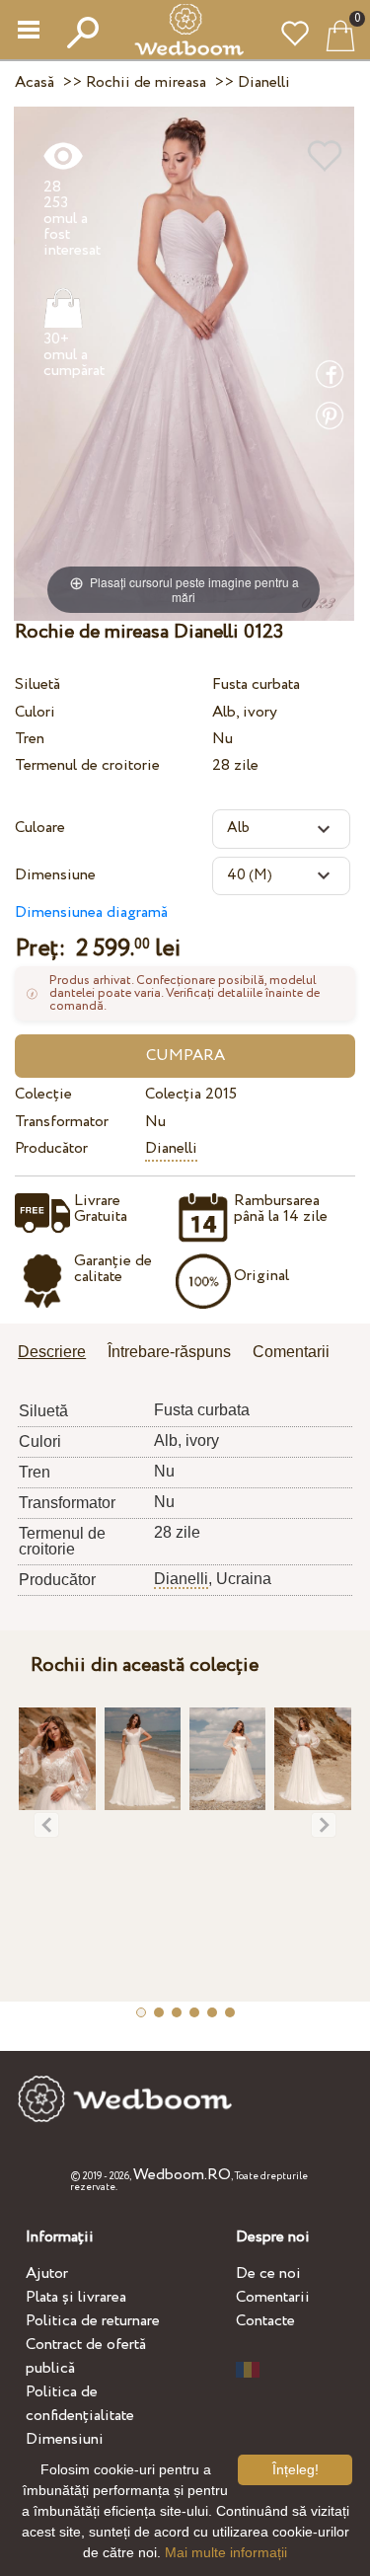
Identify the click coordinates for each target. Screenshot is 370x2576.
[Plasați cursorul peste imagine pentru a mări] (184, 363)
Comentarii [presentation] (291, 1352)
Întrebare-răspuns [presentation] (169, 1352)
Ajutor (47, 2273)
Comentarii (273, 2297)
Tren (30, 739)
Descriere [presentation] (52, 1352)
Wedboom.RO (182, 2175)
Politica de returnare (93, 2321)
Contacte (265, 2321)
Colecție (43, 1094)
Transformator (62, 1122)
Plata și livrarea (76, 2297)
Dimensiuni (65, 2439)
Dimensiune (55, 875)
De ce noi (268, 2273)
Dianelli (171, 1148)
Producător (51, 1148)
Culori (35, 712)
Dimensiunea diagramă (91, 912)
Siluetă (37, 684)
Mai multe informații (226, 2552)
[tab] (59, 1354)
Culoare (40, 828)
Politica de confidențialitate (80, 2404)
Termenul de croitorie (87, 765)
